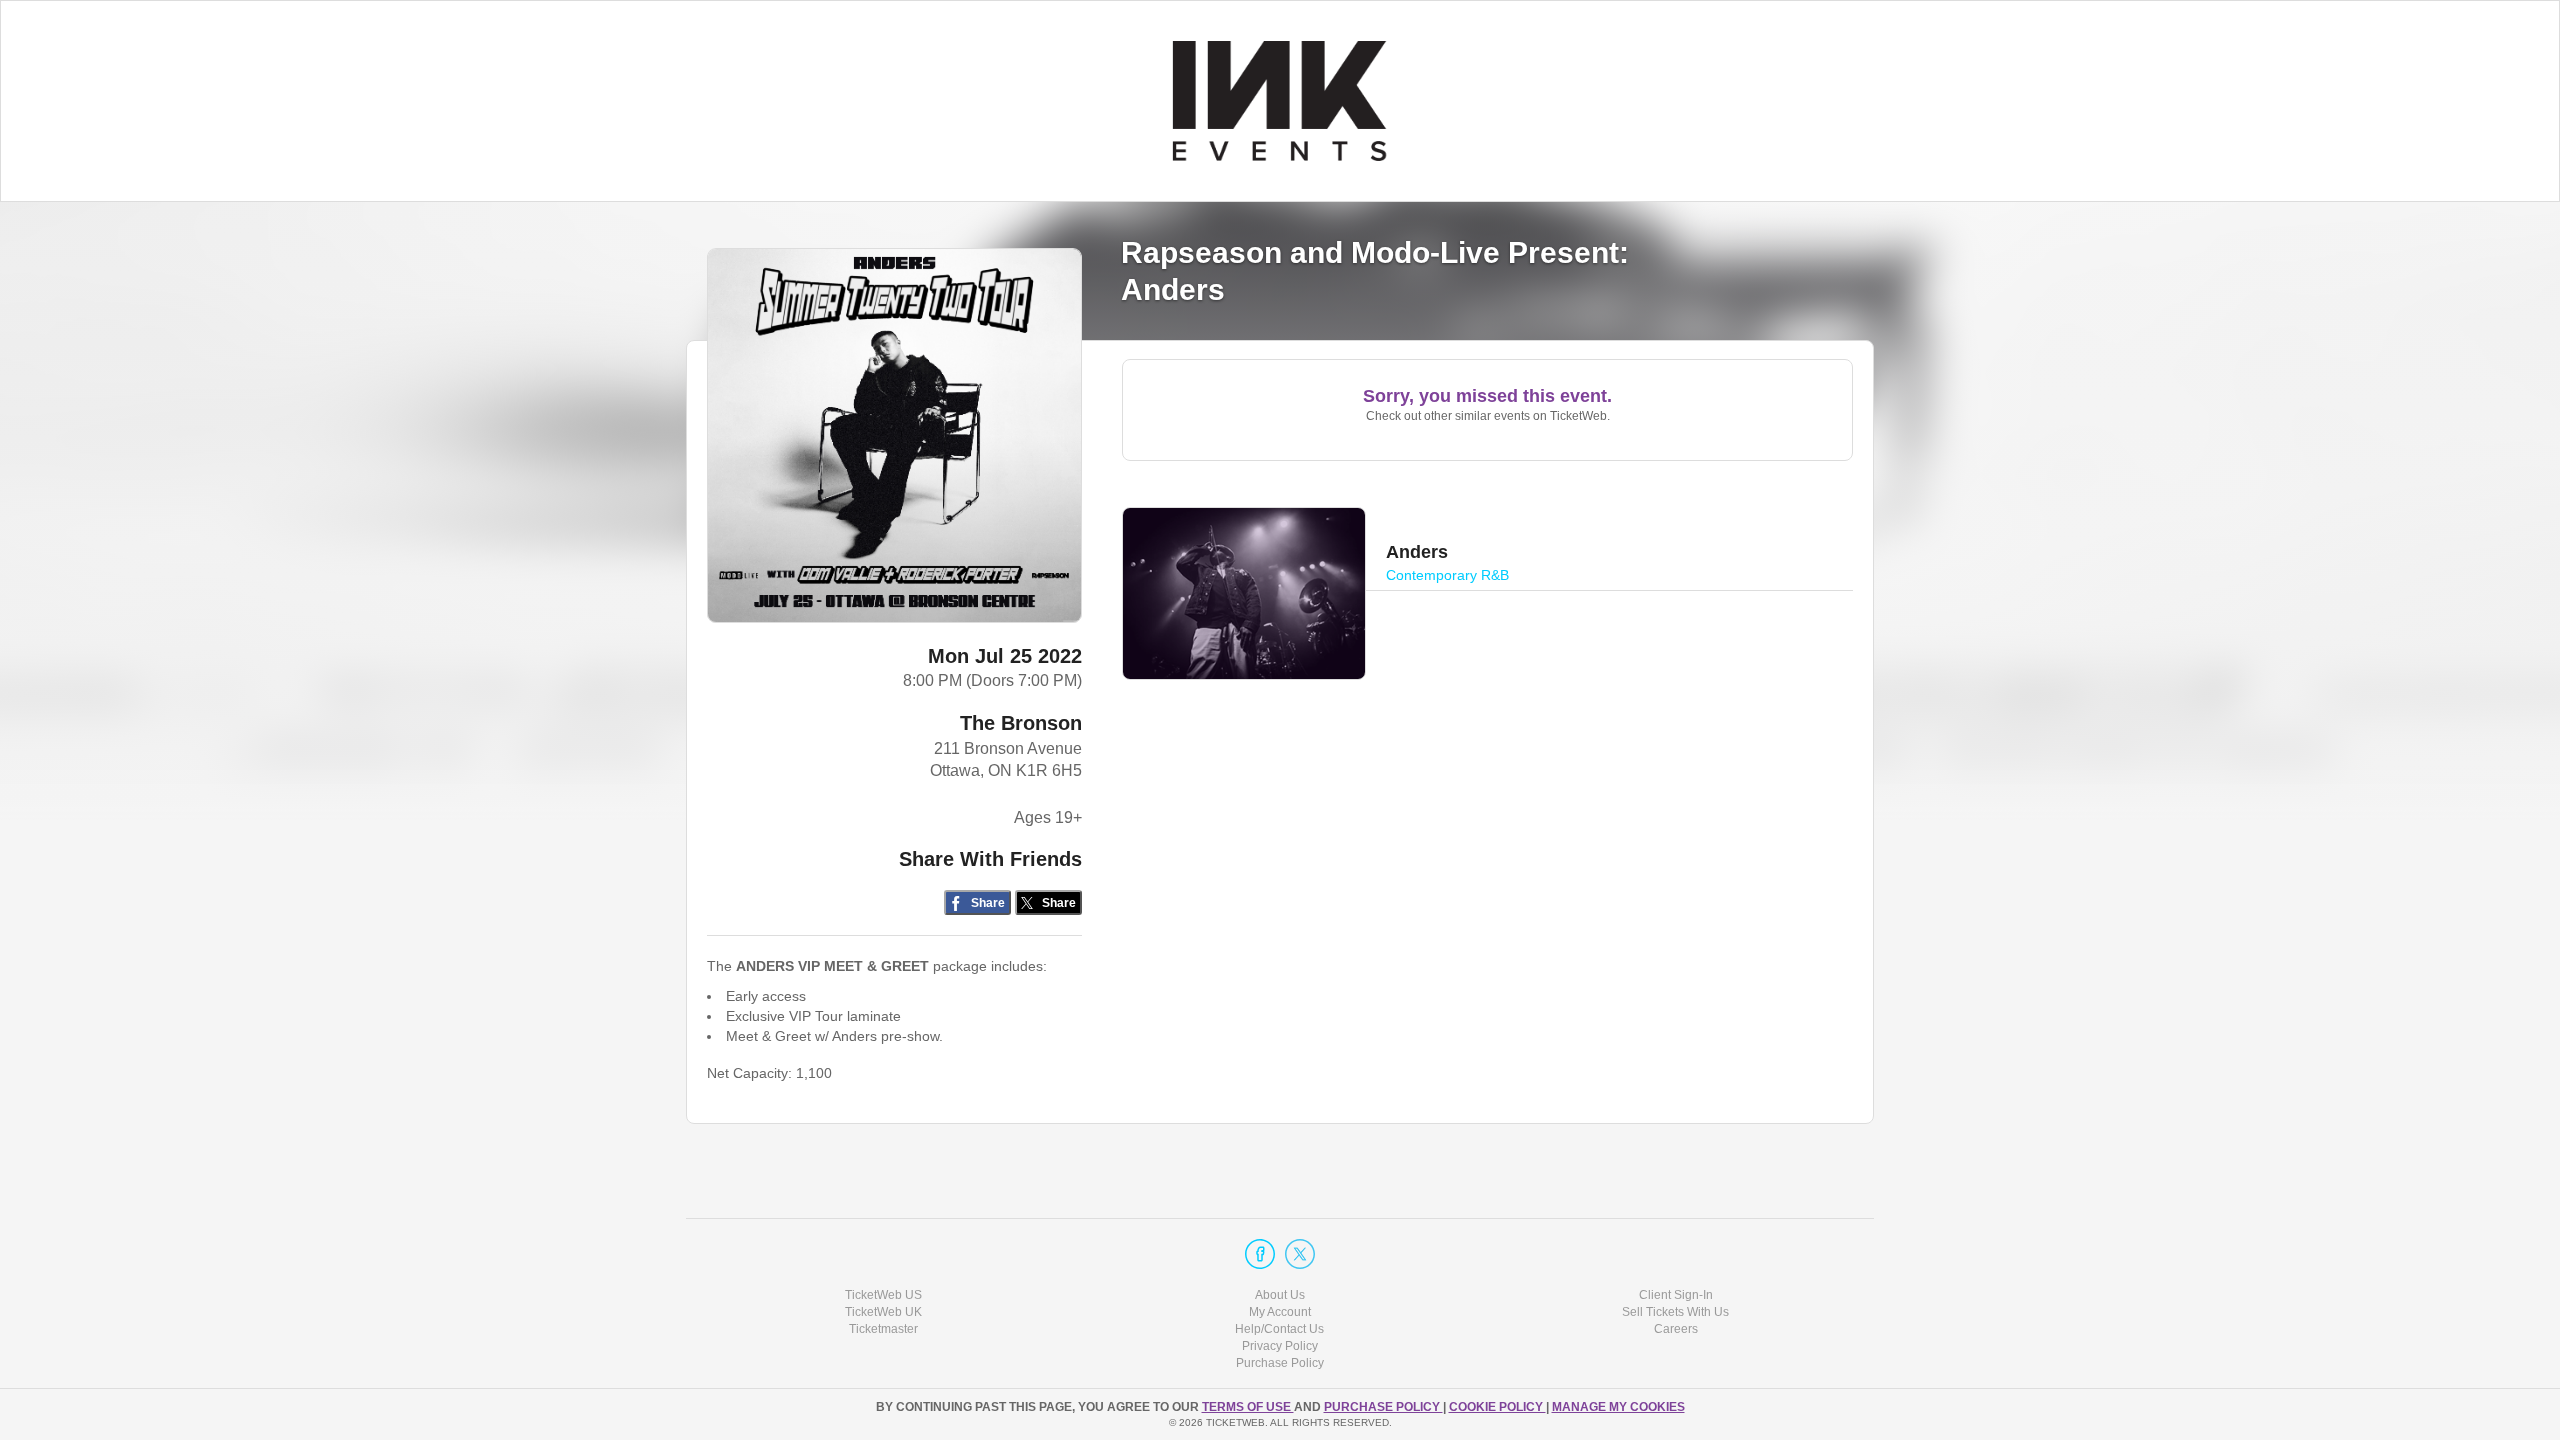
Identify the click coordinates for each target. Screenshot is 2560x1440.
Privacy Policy (1280, 1346)
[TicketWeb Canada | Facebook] (1260, 1254)
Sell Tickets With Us (1675, 1312)
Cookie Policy (1497, 1407)
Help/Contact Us (1279, 1329)
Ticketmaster (883, 1329)
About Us (1280, 1295)
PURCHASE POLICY (1383, 1407)
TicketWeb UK (883, 1312)
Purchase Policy (1280, 1363)
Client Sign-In (1676, 1295)
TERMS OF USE (1248, 1407)
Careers (1676, 1329)
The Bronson (1021, 723)
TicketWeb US (883, 1295)
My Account (1280, 1312)
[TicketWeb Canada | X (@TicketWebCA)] (1300, 1254)
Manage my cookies (1618, 1407)
